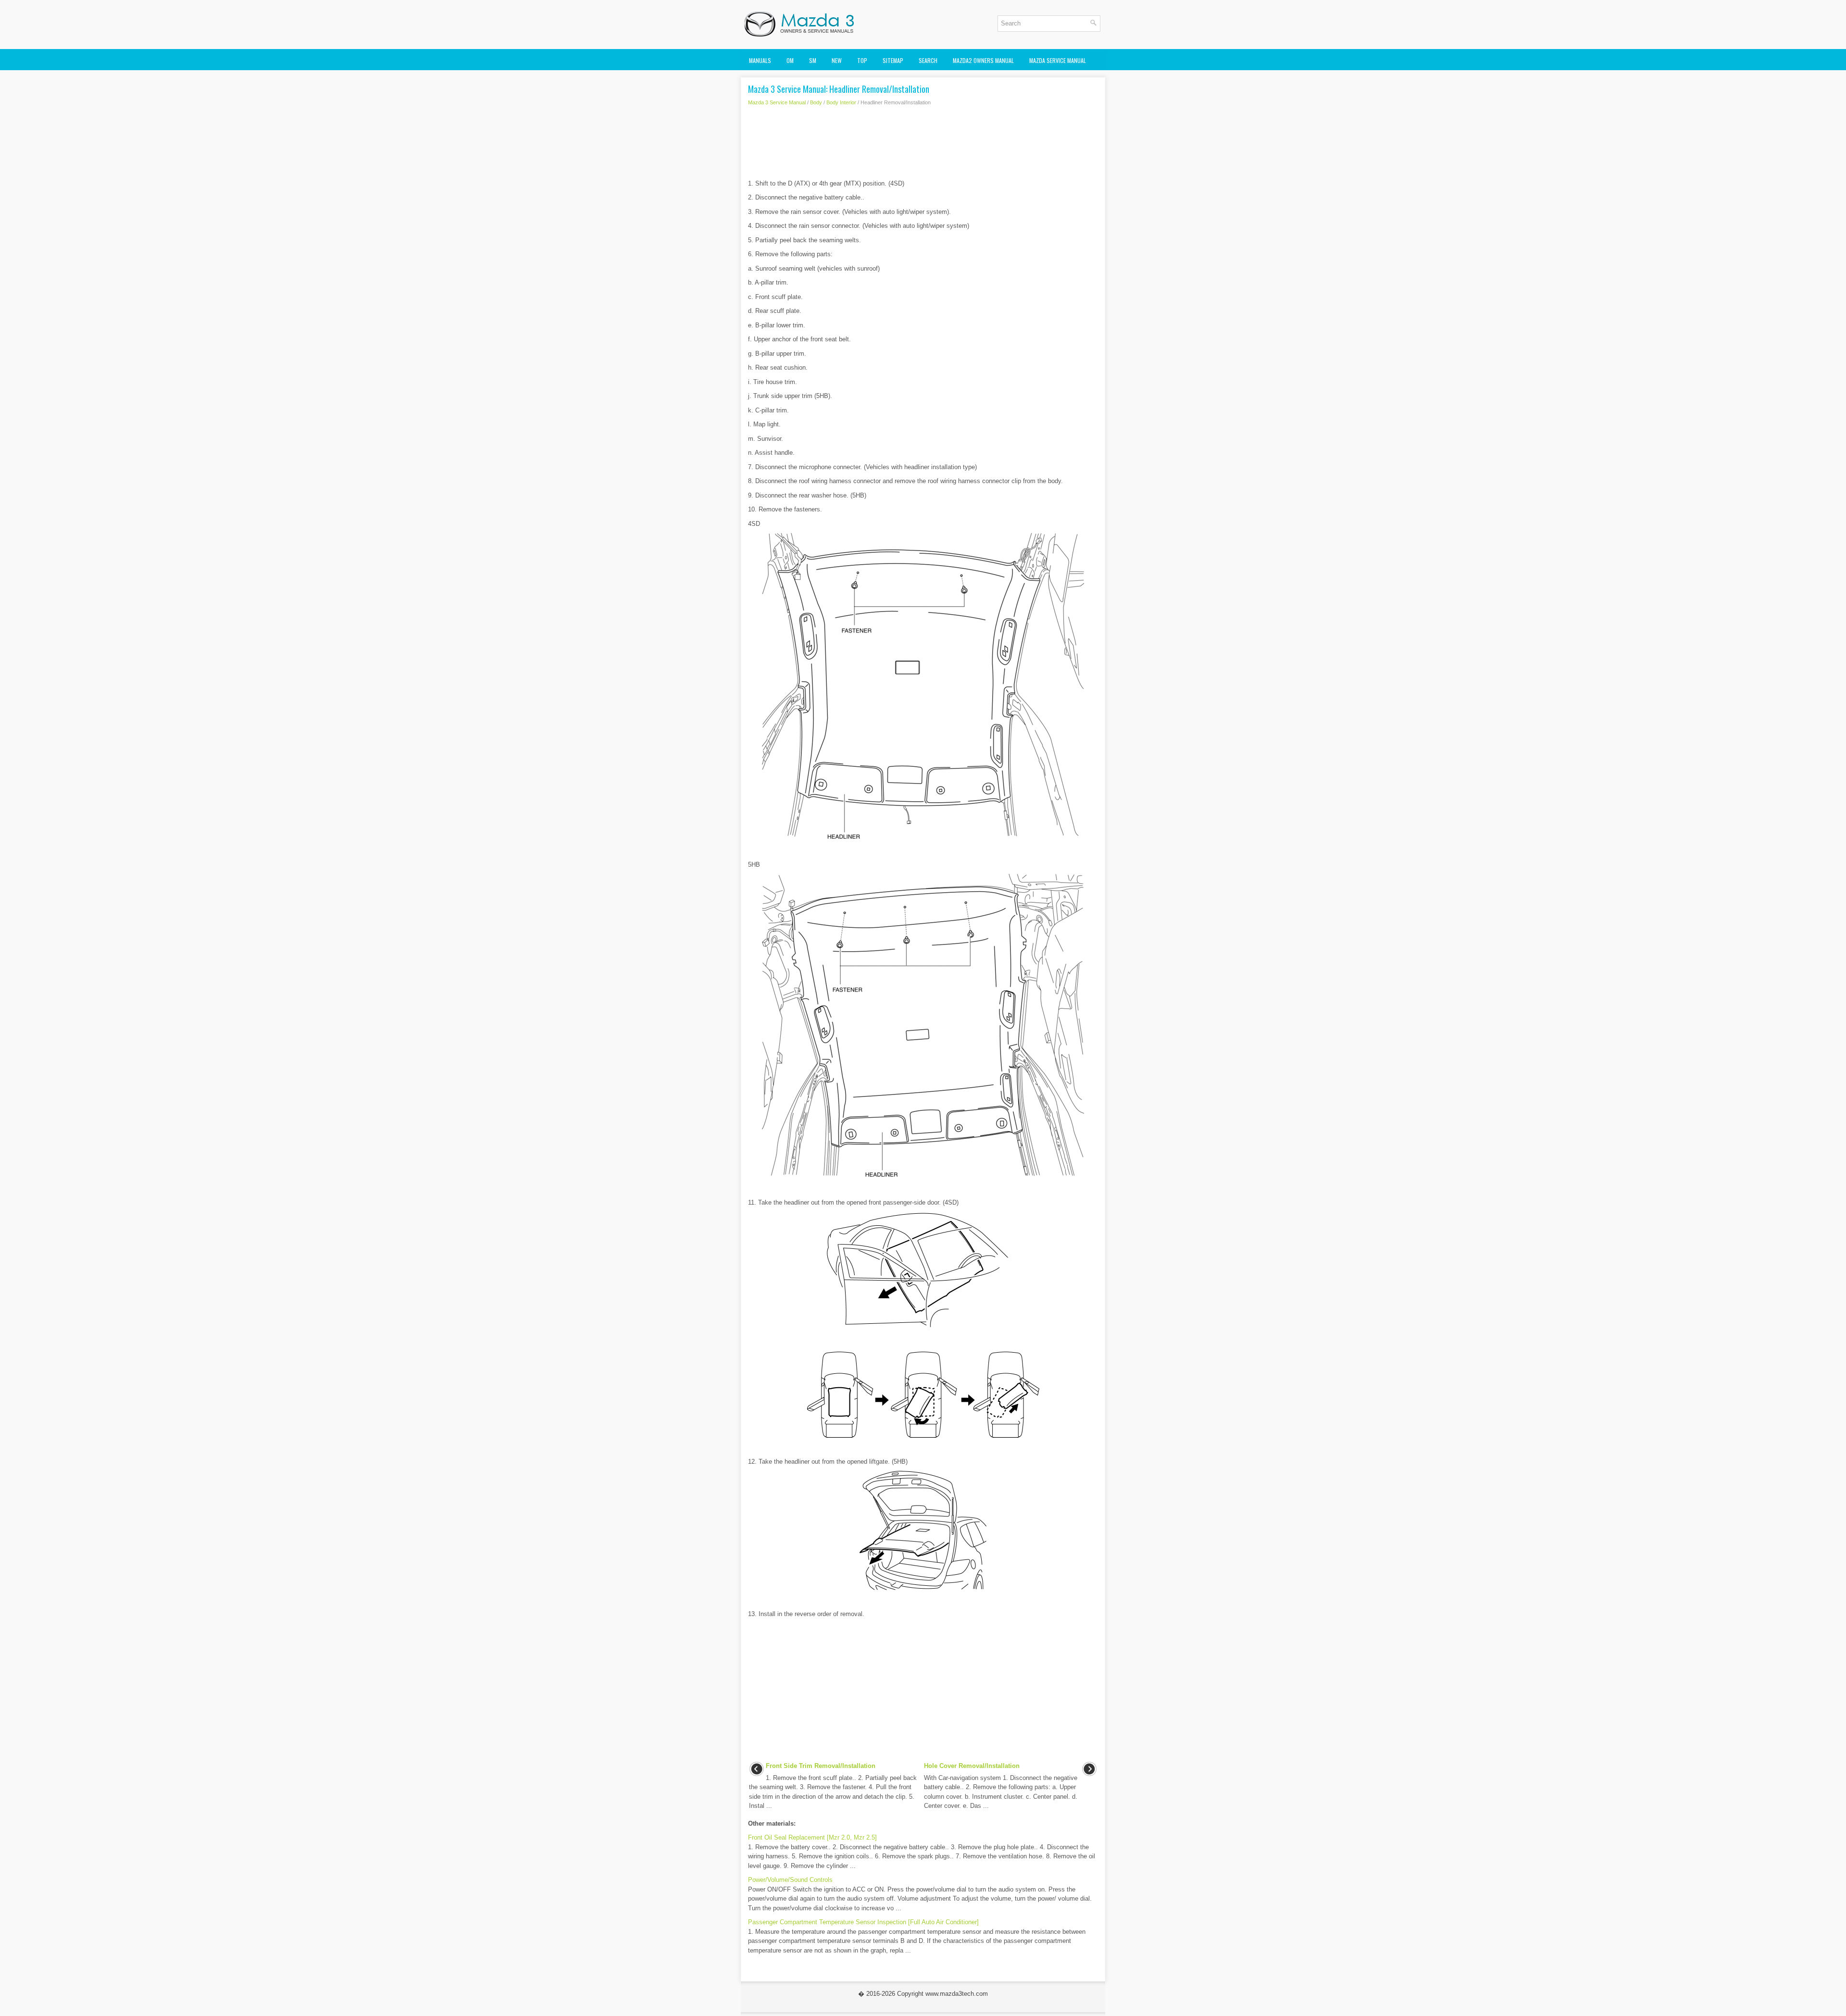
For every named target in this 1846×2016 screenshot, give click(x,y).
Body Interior (841, 102)
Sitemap (893, 60)
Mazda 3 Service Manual (777, 102)
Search (928, 60)
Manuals (760, 60)
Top (862, 60)
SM (813, 60)
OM (790, 60)
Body (816, 102)
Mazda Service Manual (1058, 60)
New (837, 60)
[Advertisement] (923, 145)
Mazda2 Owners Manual (983, 60)
